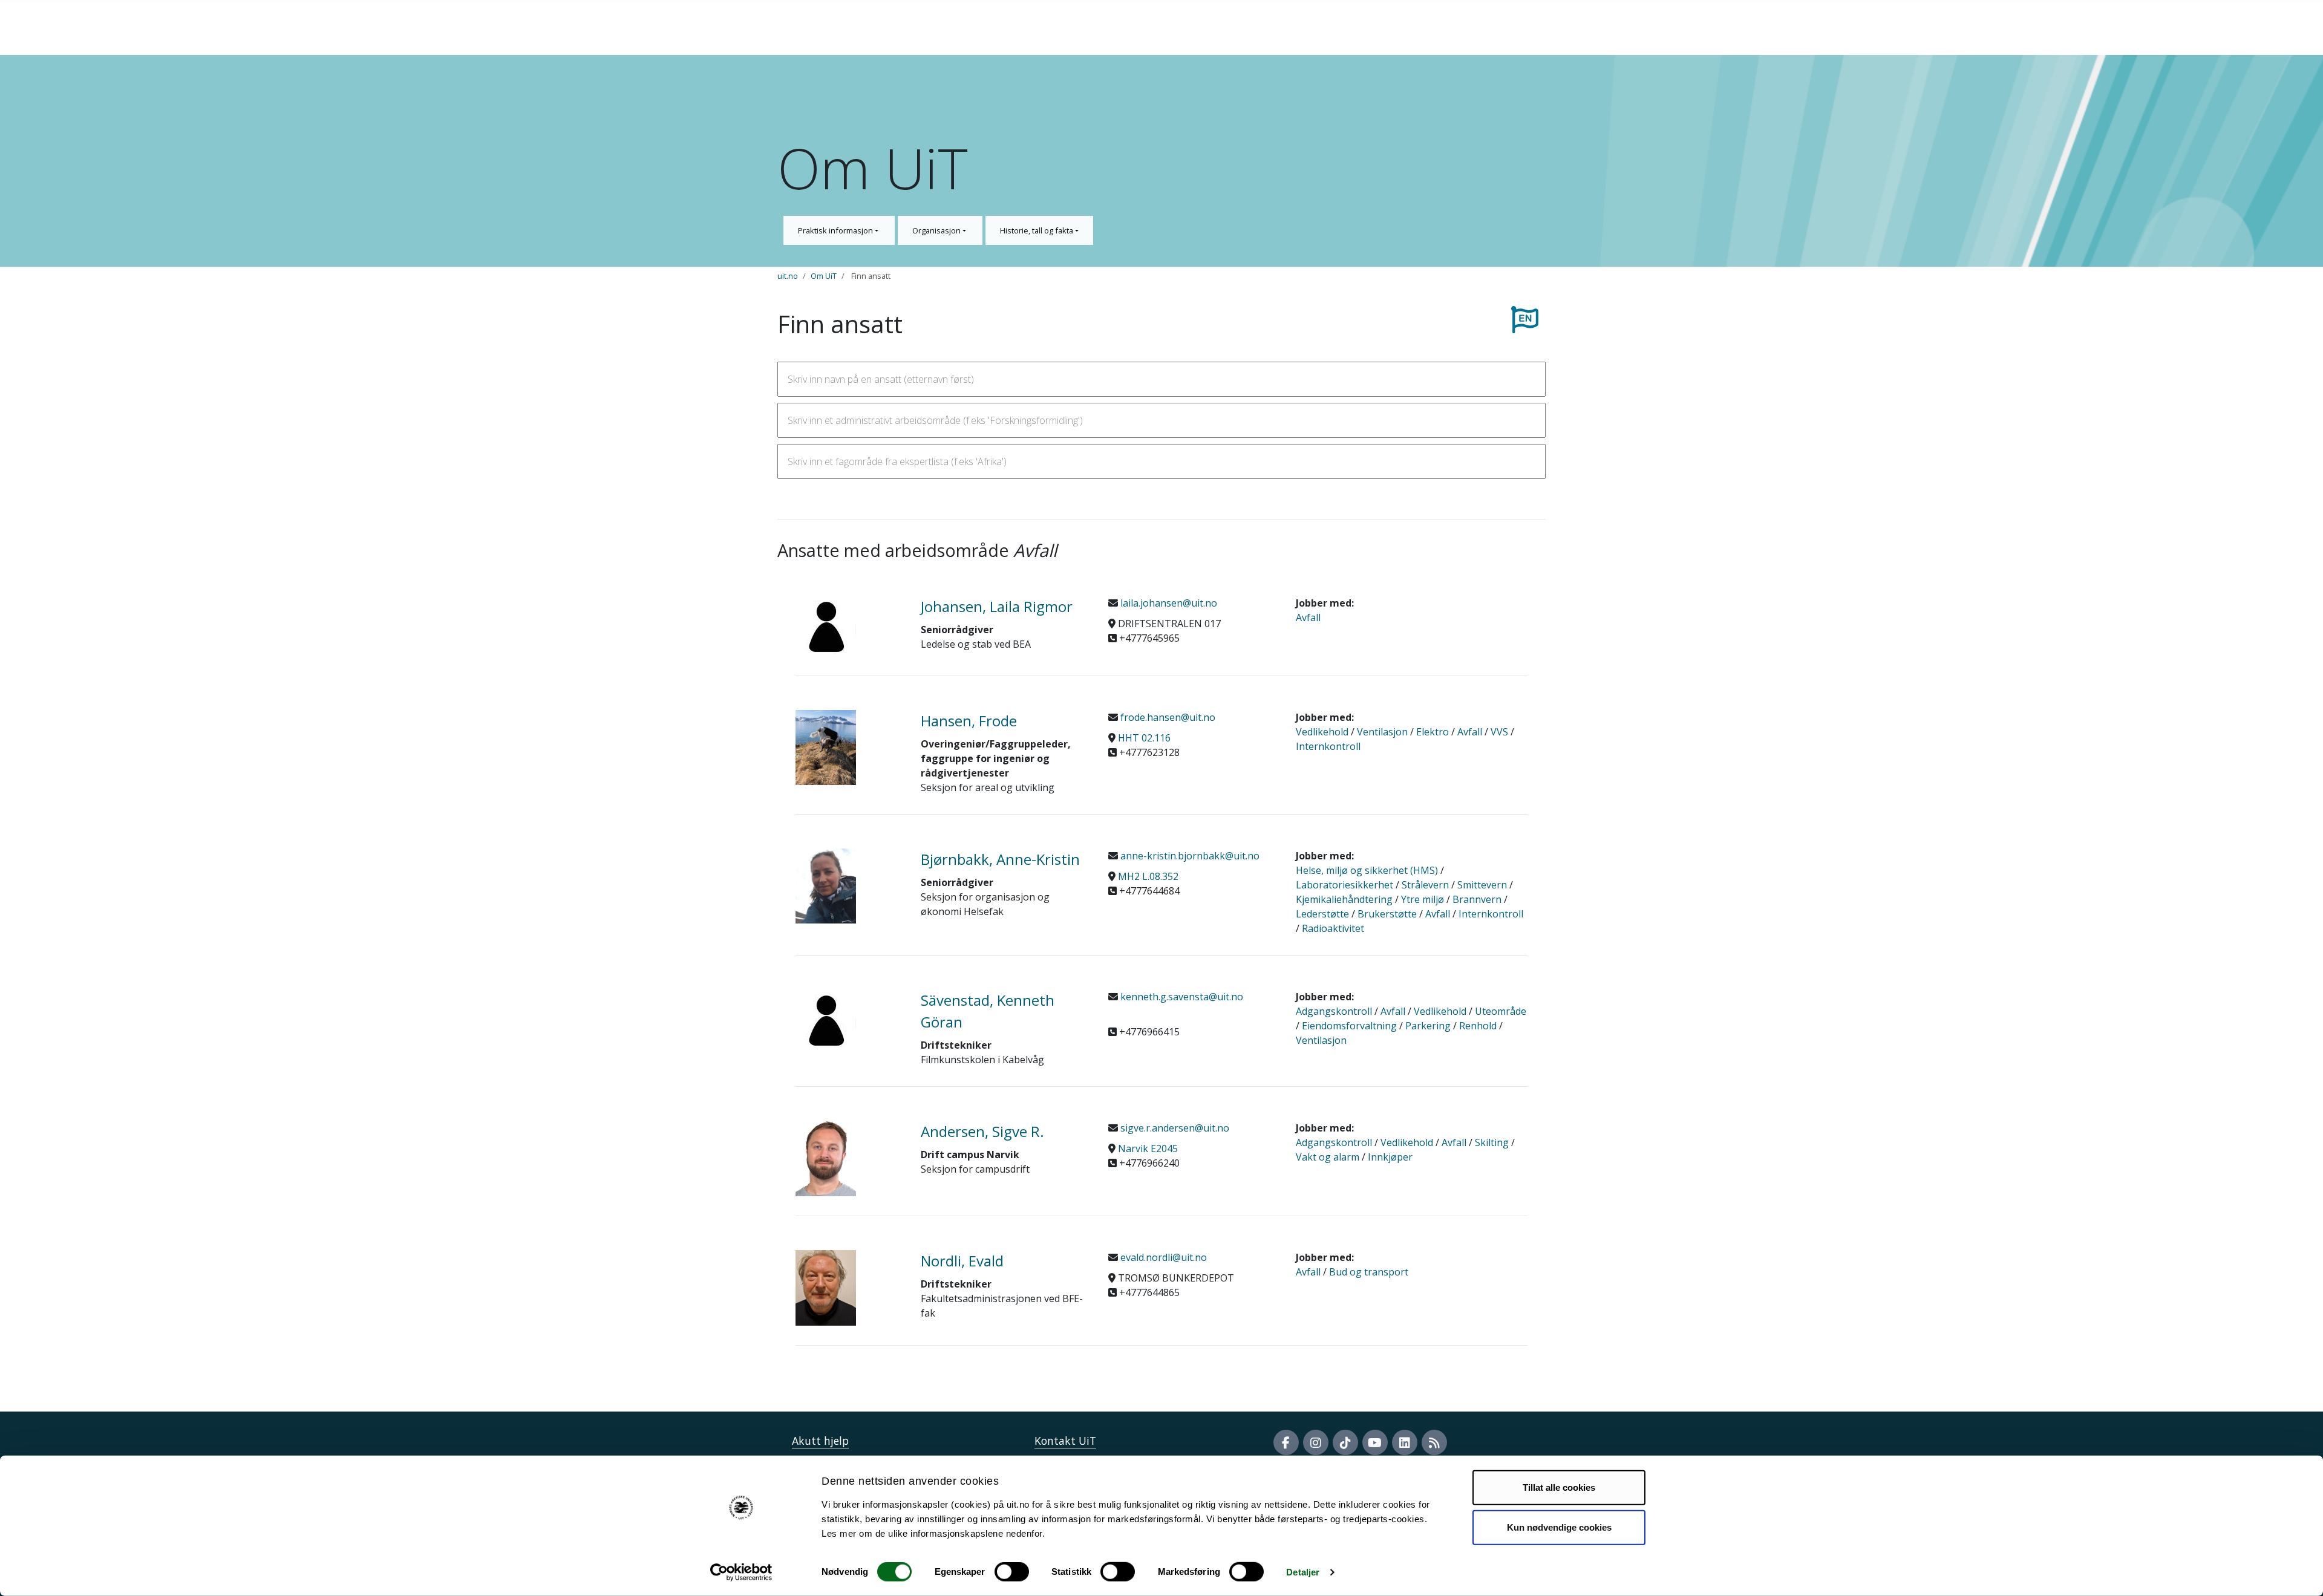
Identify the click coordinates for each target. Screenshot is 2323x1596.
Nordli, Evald (962, 1261)
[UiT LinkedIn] (1405, 1442)
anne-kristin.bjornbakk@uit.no (1189, 856)
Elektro (1433, 732)
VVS (1499, 732)
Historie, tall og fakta (1037, 230)
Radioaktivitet (1333, 928)
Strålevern (1425, 885)
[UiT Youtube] (1375, 1442)
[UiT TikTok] (1345, 1442)
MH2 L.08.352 (1148, 876)
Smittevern (1482, 885)
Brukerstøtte (1387, 914)
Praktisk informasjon (836, 230)
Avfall (1308, 617)
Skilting (1492, 1142)
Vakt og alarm (1328, 1157)
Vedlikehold (1322, 732)
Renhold (1478, 1026)
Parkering (1428, 1026)
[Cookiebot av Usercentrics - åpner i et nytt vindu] (741, 1572)
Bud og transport (1369, 1272)
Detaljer (1303, 1572)
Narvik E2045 (1148, 1148)
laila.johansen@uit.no (1168, 603)
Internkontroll (1328, 746)
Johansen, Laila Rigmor (997, 606)
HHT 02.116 (1144, 738)
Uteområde (1501, 1011)
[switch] (1012, 1572)
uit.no (788, 276)
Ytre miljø (1423, 899)
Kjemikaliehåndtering (1344, 899)
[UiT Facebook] (1286, 1442)
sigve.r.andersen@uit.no (1174, 1128)
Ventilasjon (1382, 732)
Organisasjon (937, 230)
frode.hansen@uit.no (1167, 717)
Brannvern (1477, 899)
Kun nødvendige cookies (1559, 1527)
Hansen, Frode (969, 721)
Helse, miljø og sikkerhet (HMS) (1367, 870)
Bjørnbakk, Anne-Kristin (1000, 859)
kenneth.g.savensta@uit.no (1181, 997)
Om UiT (824, 276)
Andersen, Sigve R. (982, 1131)
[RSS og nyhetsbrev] (1434, 1442)
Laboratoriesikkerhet (1344, 885)
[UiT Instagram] (1316, 1442)
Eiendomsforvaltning (1349, 1026)
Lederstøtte (1322, 914)
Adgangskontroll (1334, 1011)
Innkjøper (1390, 1157)
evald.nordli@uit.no (1162, 1257)
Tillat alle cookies (1559, 1487)
